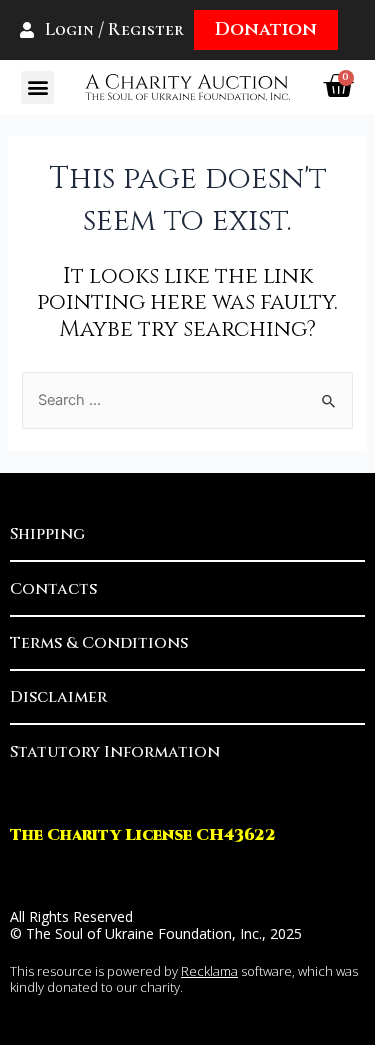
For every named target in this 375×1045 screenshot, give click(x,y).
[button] (37, 87)
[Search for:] (187, 400)
